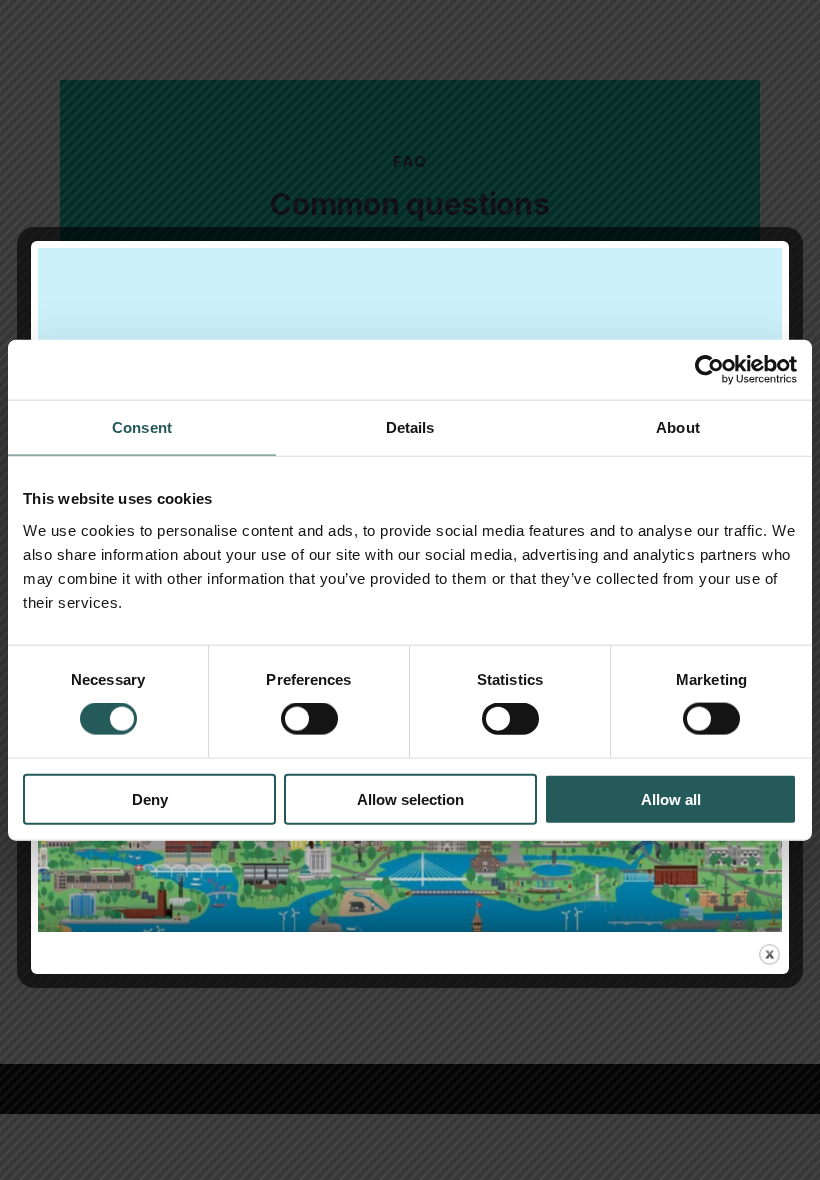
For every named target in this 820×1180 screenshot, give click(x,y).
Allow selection (410, 798)
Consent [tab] (142, 427)
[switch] (309, 719)
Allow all (671, 798)
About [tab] (678, 427)
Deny (150, 798)
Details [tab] (410, 427)
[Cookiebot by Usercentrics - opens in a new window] (709, 370)
